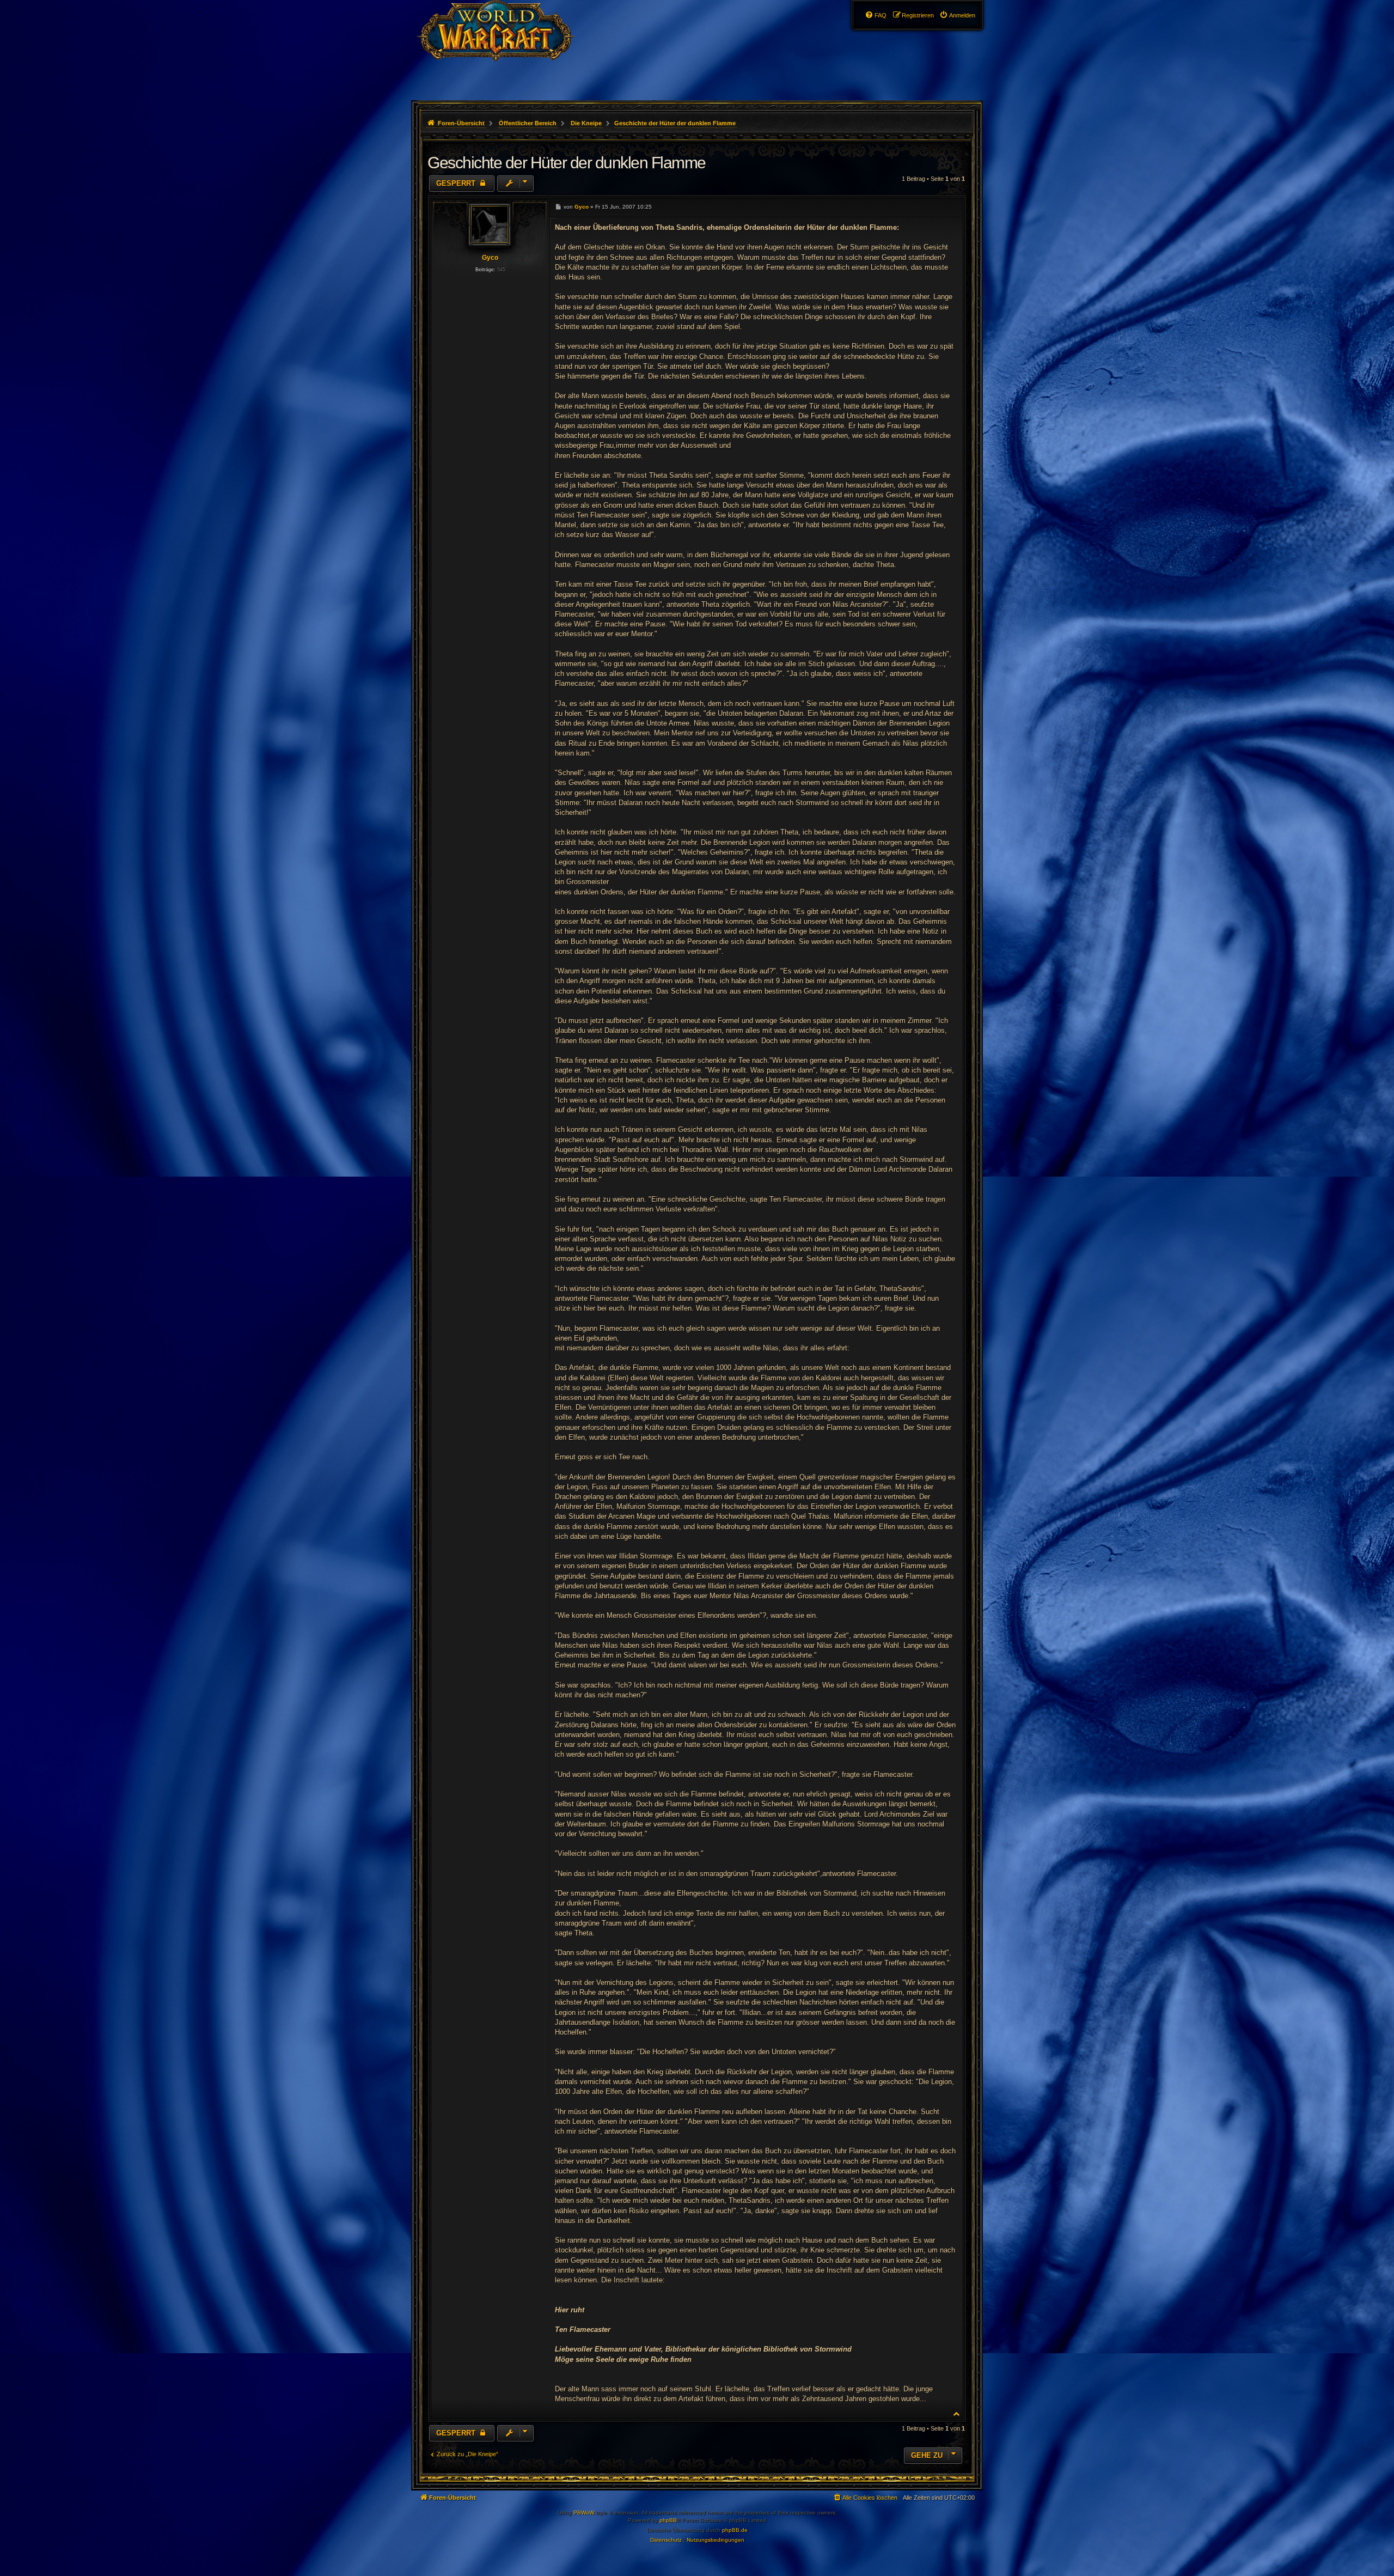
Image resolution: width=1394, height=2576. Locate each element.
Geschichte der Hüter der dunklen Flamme (675, 123)
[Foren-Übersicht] (505, 52)
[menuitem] (957, 15)
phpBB (668, 2520)
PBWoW (584, 2513)
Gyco (490, 258)
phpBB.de (735, 2530)
